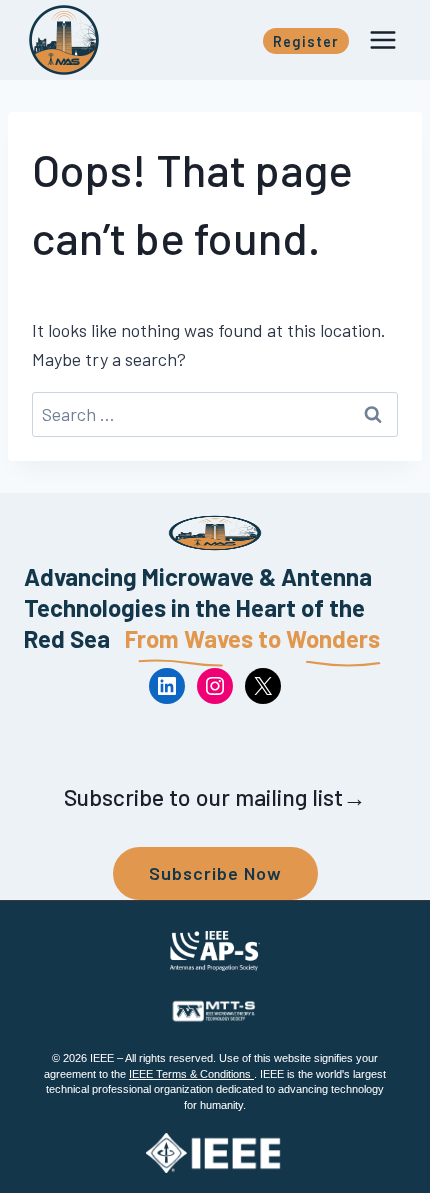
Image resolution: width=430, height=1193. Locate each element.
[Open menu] (382, 39)
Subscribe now (215, 873)
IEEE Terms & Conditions (191, 1074)
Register (306, 41)
